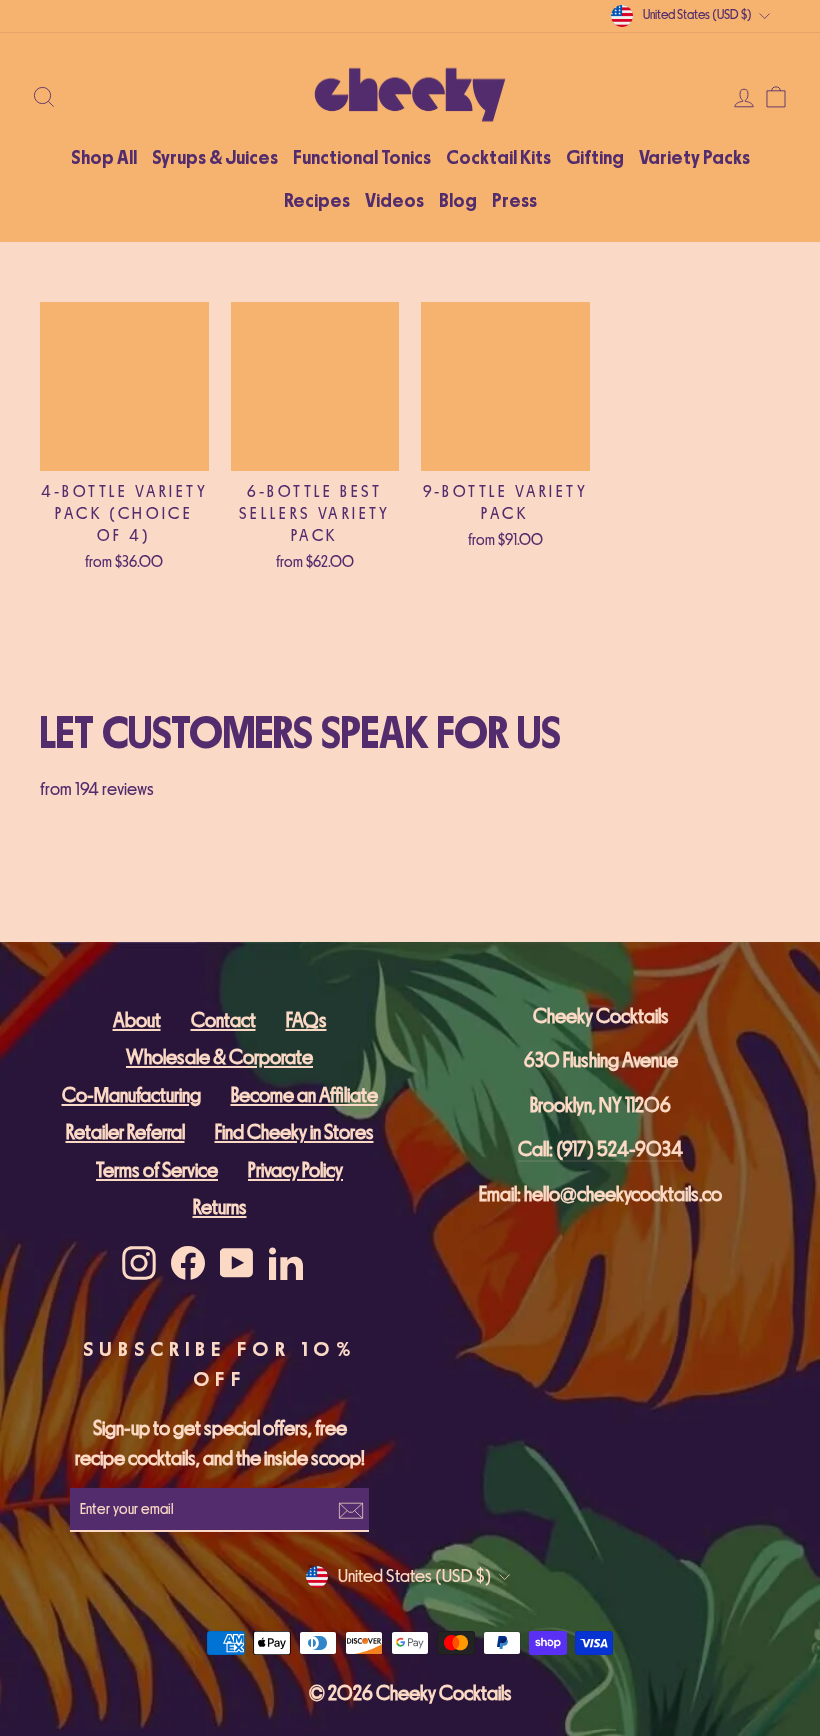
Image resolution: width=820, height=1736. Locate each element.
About (137, 1020)
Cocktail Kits (498, 158)
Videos (394, 201)
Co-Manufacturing (131, 1095)
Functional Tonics (362, 158)
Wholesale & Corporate (219, 1057)
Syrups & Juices (215, 158)
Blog (458, 201)
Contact (223, 1020)
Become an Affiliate (304, 1095)
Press (514, 201)
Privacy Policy (295, 1170)
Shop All (104, 158)
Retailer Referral (125, 1132)
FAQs (306, 1020)
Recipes (317, 201)
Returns (220, 1207)
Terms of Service (157, 1170)
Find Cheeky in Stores (294, 1132)
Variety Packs (694, 158)
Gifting (595, 158)
